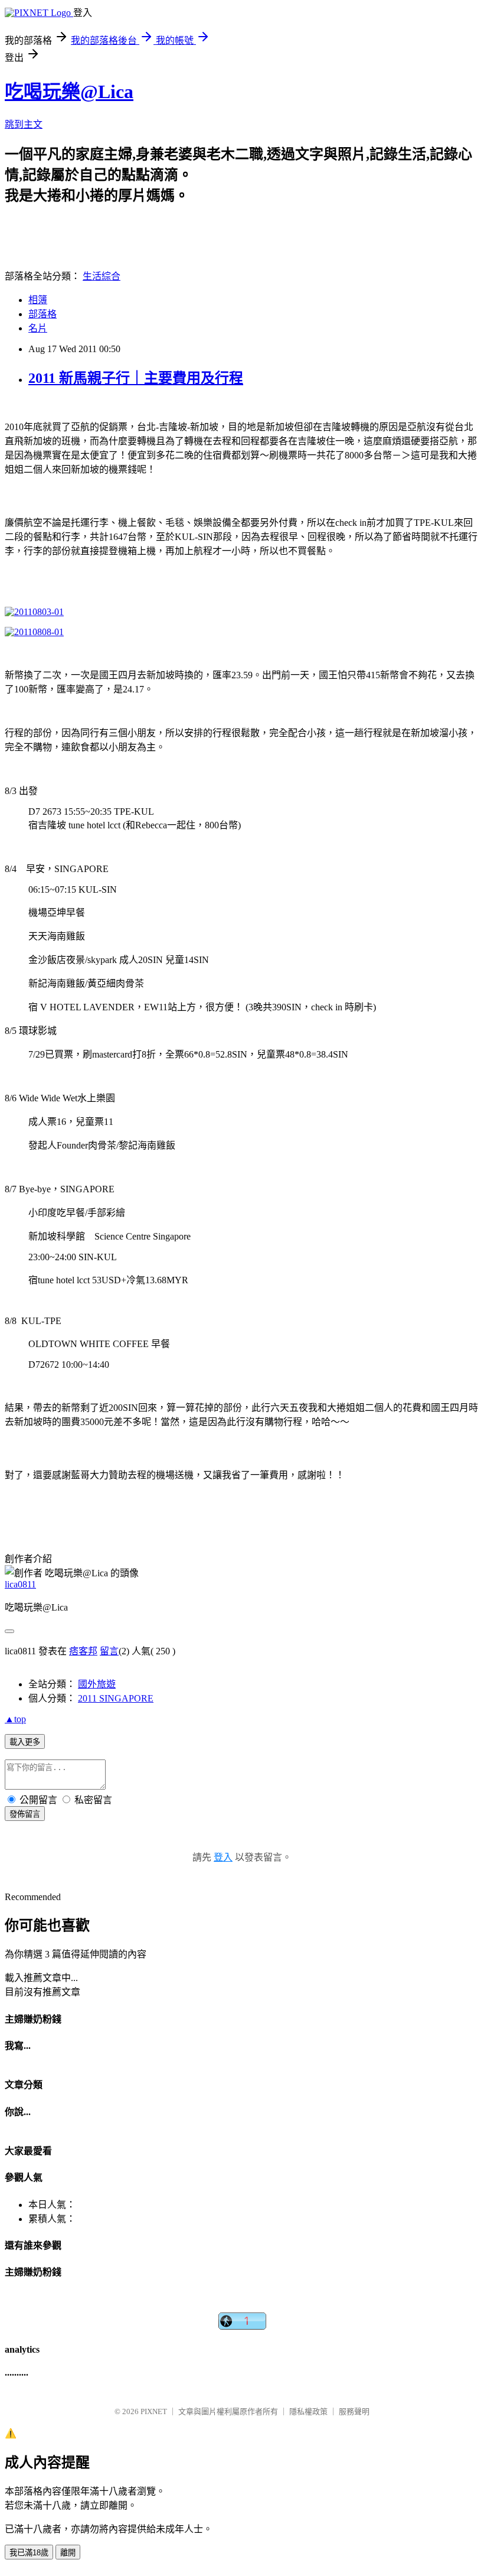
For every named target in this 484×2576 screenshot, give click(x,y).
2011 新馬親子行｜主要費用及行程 (136, 378)
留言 (109, 1651)
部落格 (42, 314)
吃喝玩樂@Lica (69, 92)
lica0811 (20, 1584)
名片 (38, 328)
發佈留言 (25, 1814)
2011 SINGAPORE (116, 1698)
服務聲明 (354, 2411)
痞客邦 (83, 1651)
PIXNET (154, 2411)
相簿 (38, 300)
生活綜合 (102, 276)
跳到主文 (24, 124)
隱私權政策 (308, 2411)
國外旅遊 (97, 1684)
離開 (68, 2553)
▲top (15, 1719)
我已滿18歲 (29, 2553)
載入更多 (25, 1742)
